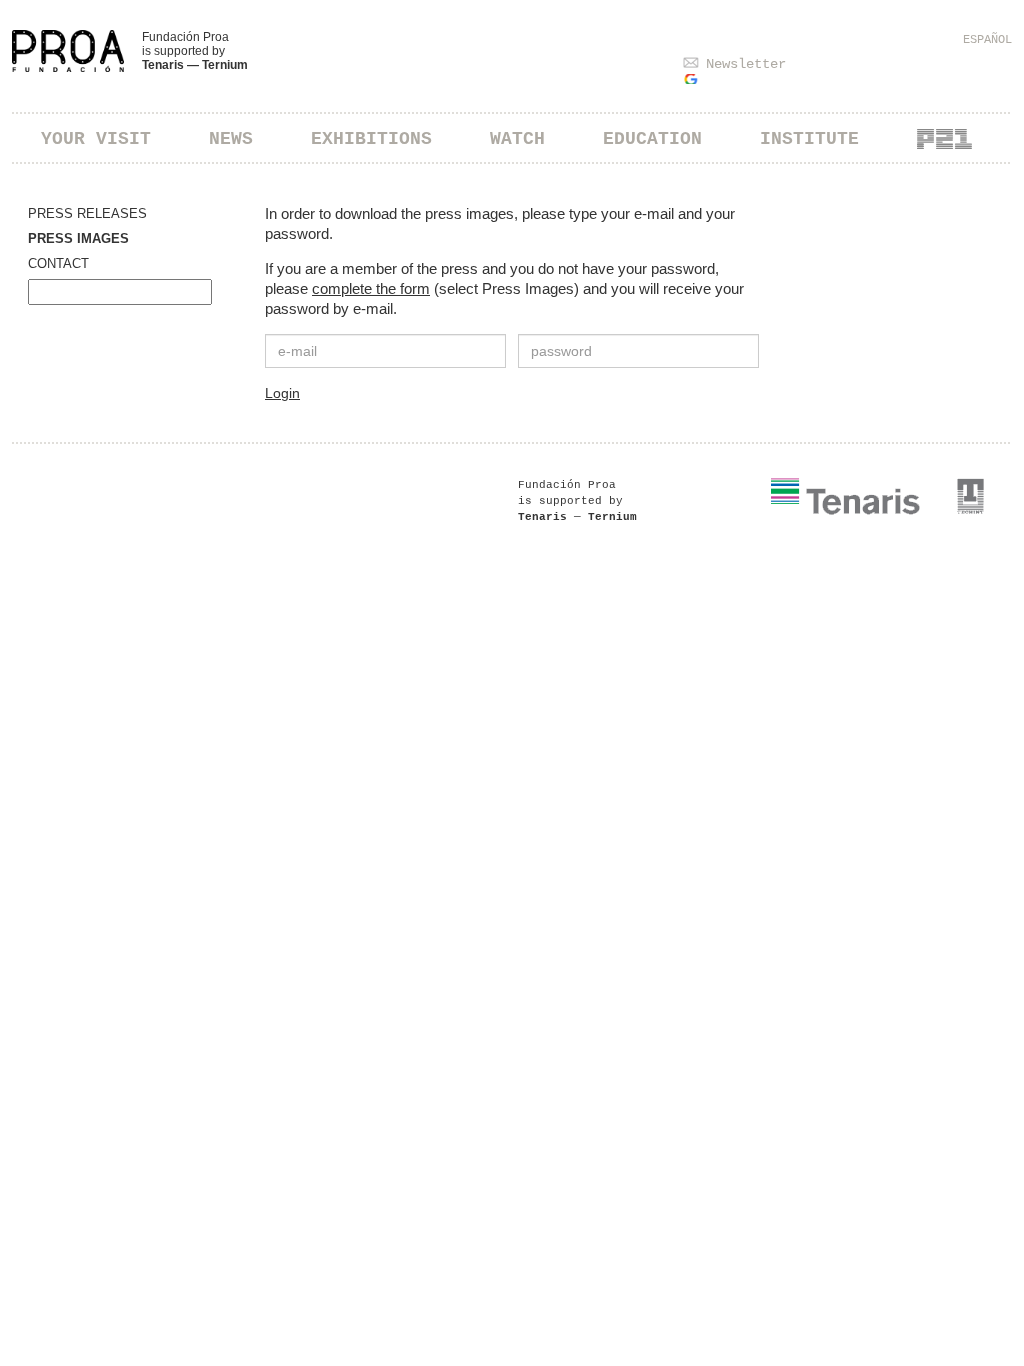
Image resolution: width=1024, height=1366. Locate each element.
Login (282, 393)
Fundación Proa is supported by (195, 51)
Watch (517, 139)
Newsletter (746, 64)
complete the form (371, 288)
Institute (809, 139)
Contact (58, 263)
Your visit (96, 139)
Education (652, 139)
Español (987, 40)
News (231, 139)
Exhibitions (371, 139)
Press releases (87, 213)
